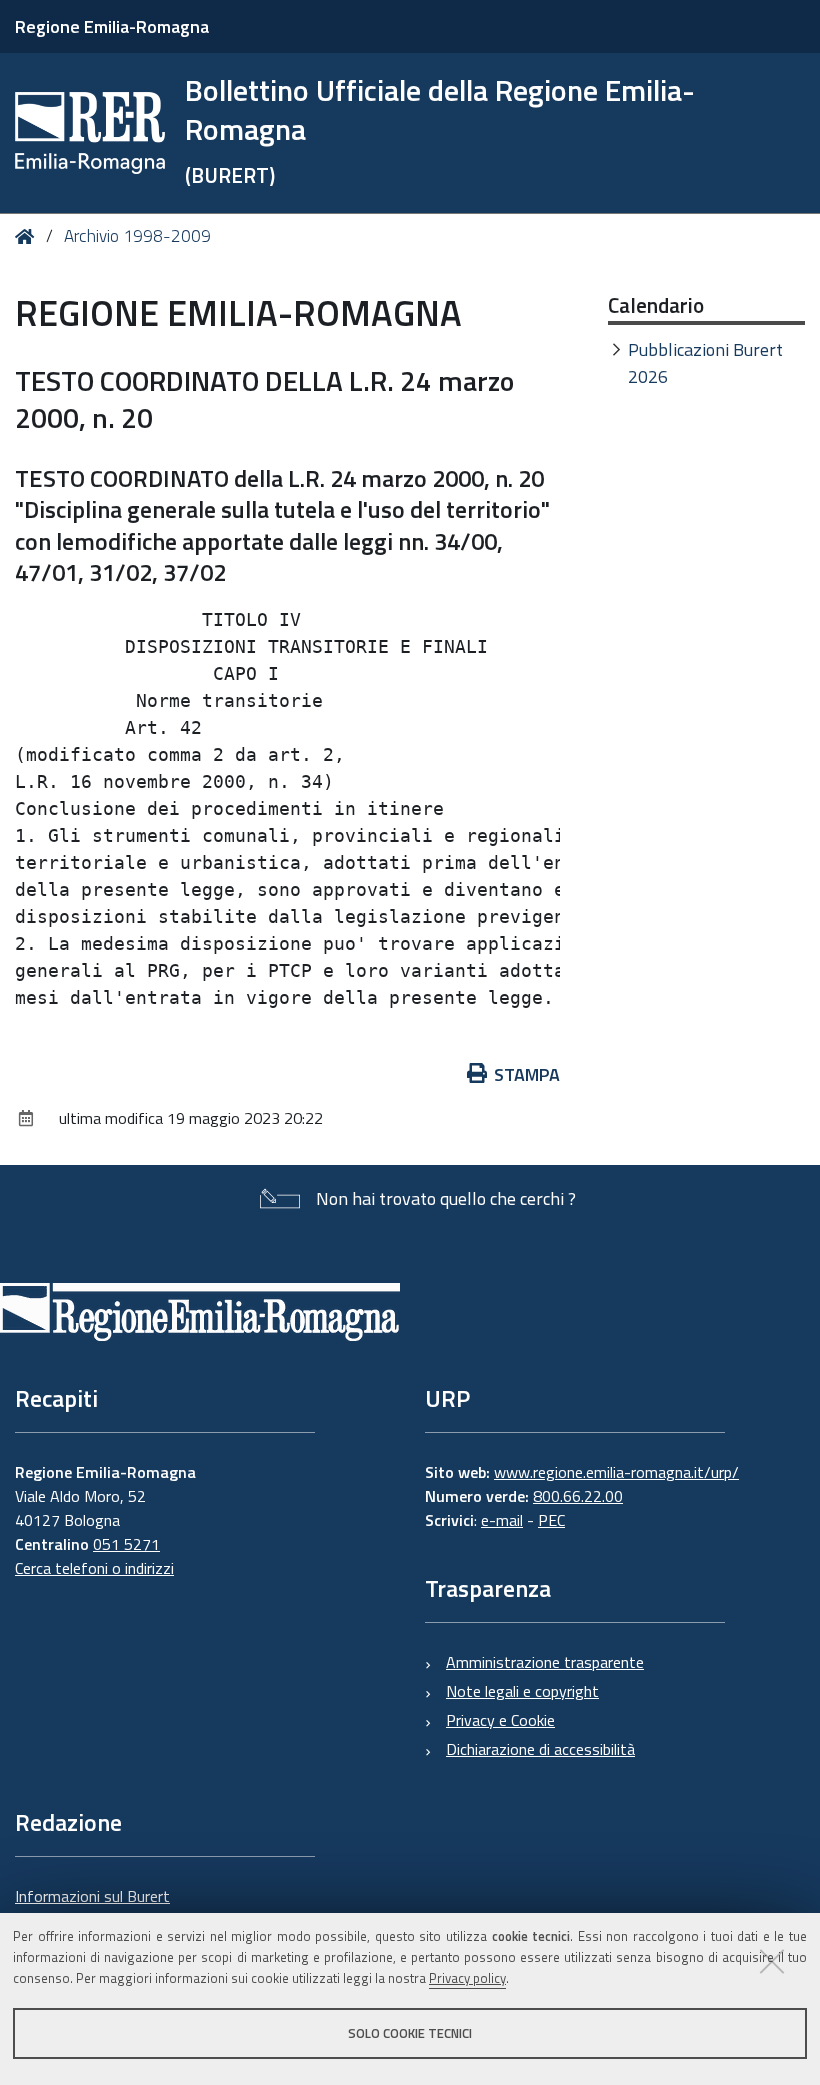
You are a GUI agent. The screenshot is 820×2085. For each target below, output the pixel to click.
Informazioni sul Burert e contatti (92, 1908)
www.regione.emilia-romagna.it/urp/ (616, 1472)
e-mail (502, 1520)
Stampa (527, 1074)
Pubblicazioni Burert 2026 (705, 363)
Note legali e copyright (522, 1691)
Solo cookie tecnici (410, 2033)
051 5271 (126, 1544)
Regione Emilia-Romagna (112, 26)
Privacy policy (467, 1978)
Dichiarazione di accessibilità (540, 1749)
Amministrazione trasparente (545, 1662)
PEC (551, 1520)
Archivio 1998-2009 (137, 236)
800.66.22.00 (578, 1496)
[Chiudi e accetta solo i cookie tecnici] (772, 1961)
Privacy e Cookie (500, 1720)
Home (28, 236)
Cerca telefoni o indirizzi (94, 1568)
